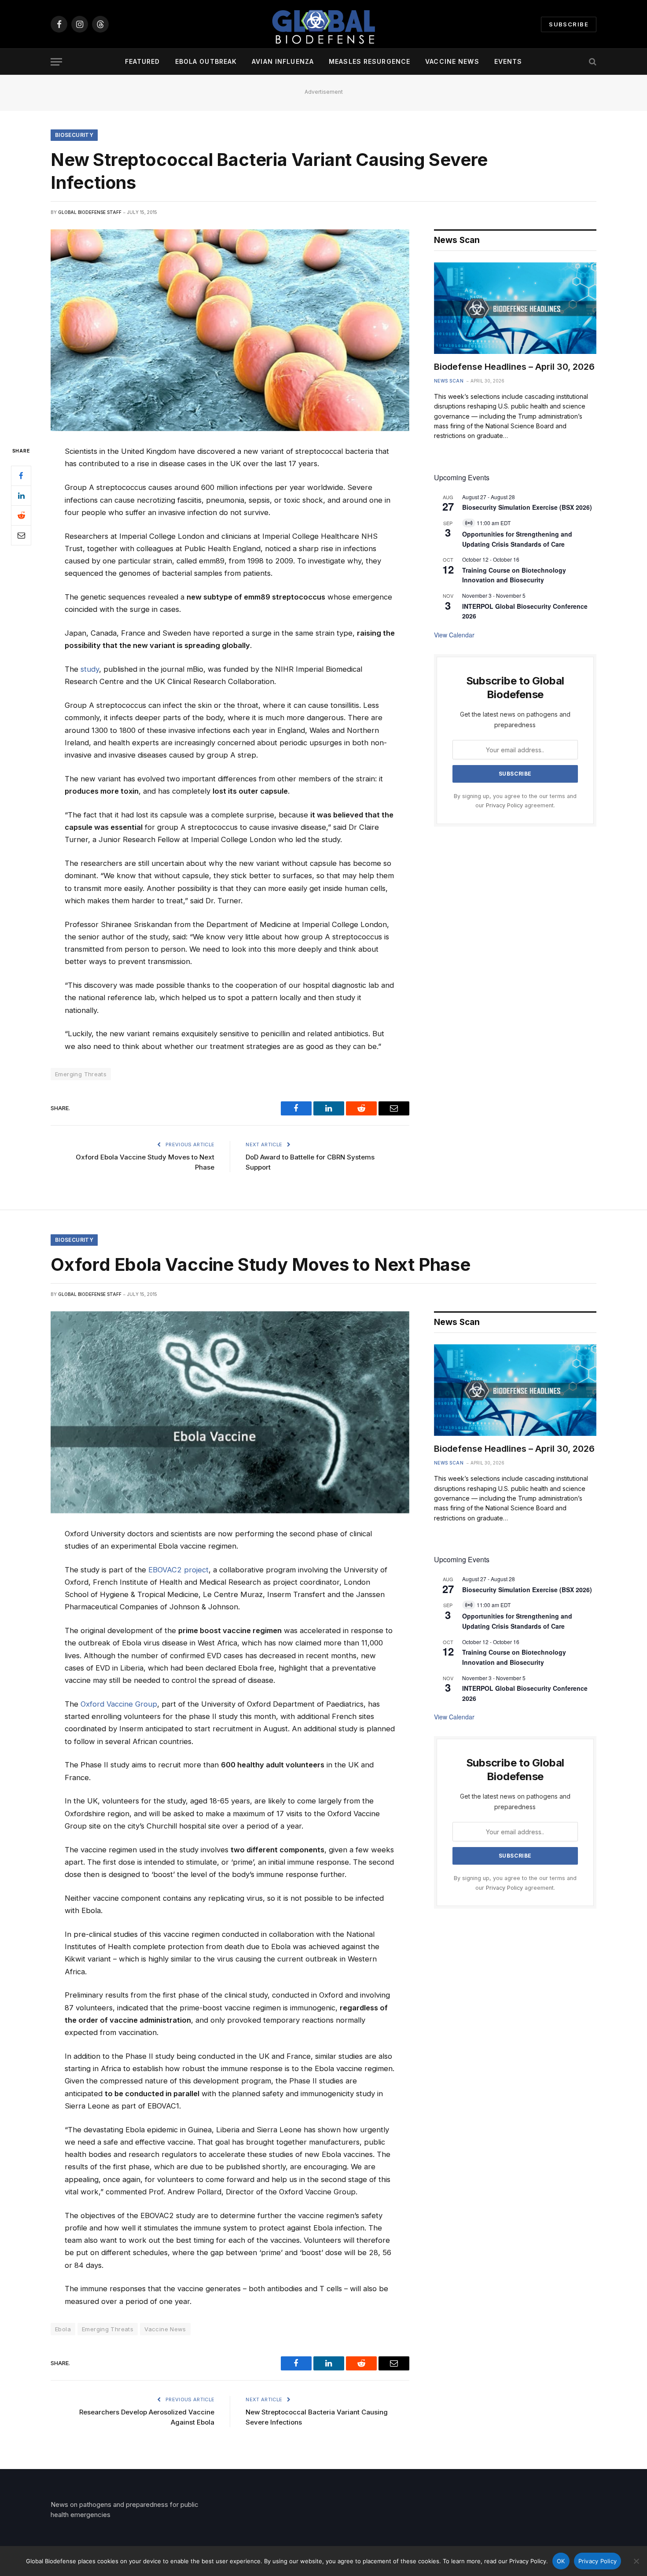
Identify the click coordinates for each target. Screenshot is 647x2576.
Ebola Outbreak (206, 61)
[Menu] (56, 62)
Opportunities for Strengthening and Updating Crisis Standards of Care (517, 1621)
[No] (636, 2561)
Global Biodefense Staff (90, 212)
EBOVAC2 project (178, 1570)
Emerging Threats (81, 1074)
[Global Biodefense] (323, 24)
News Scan (449, 381)
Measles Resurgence (369, 61)
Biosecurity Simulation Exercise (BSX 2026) (527, 507)
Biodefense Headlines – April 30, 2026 (514, 367)
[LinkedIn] (21, 496)
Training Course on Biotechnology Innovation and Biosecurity (514, 575)
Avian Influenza (283, 61)
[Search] (592, 62)
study (90, 669)
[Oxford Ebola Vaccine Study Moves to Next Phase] (230, 1412)
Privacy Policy (504, 805)
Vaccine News (452, 61)
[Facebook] (21, 476)
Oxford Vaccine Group (119, 1704)
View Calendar (454, 635)
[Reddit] (21, 515)
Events (508, 61)
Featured (143, 61)
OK (561, 2561)
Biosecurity (74, 135)
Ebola (63, 2329)
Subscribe (569, 24)
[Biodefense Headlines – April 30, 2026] (515, 308)
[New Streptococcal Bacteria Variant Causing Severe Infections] (230, 330)
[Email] (21, 535)
